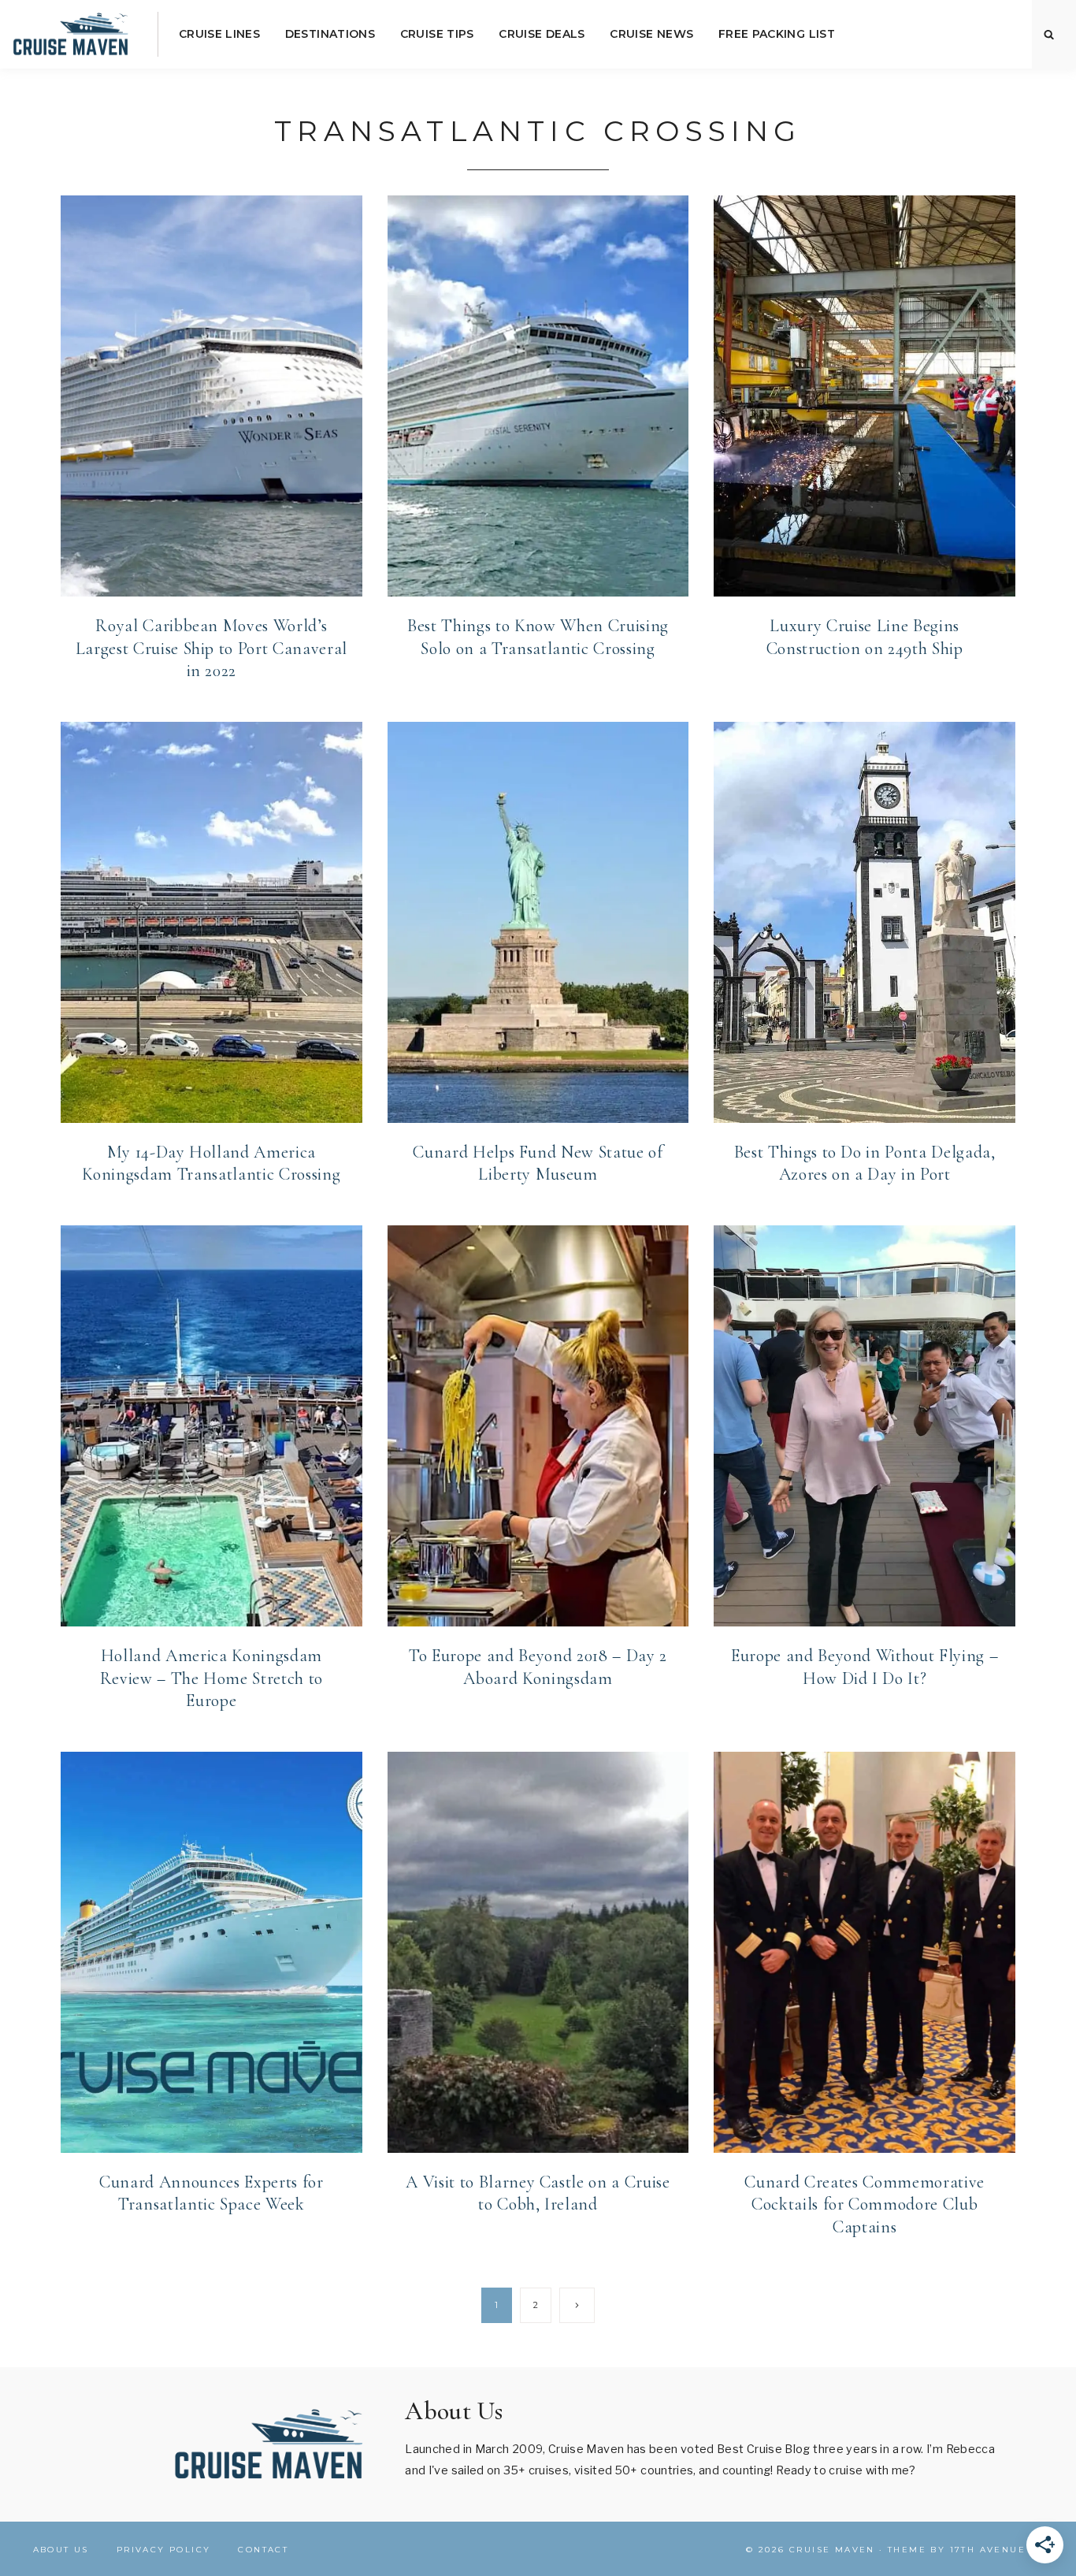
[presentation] (211, 396)
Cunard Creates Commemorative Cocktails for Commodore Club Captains (864, 2204)
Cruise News (651, 34)
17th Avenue (988, 2550)
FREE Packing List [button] (777, 34)
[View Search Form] (1049, 35)
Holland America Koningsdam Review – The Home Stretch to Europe (211, 1678)
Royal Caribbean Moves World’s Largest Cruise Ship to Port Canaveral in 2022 (211, 648)
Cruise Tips (437, 34)
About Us (61, 2550)
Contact (263, 2550)
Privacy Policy (164, 2550)
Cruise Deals (542, 34)
